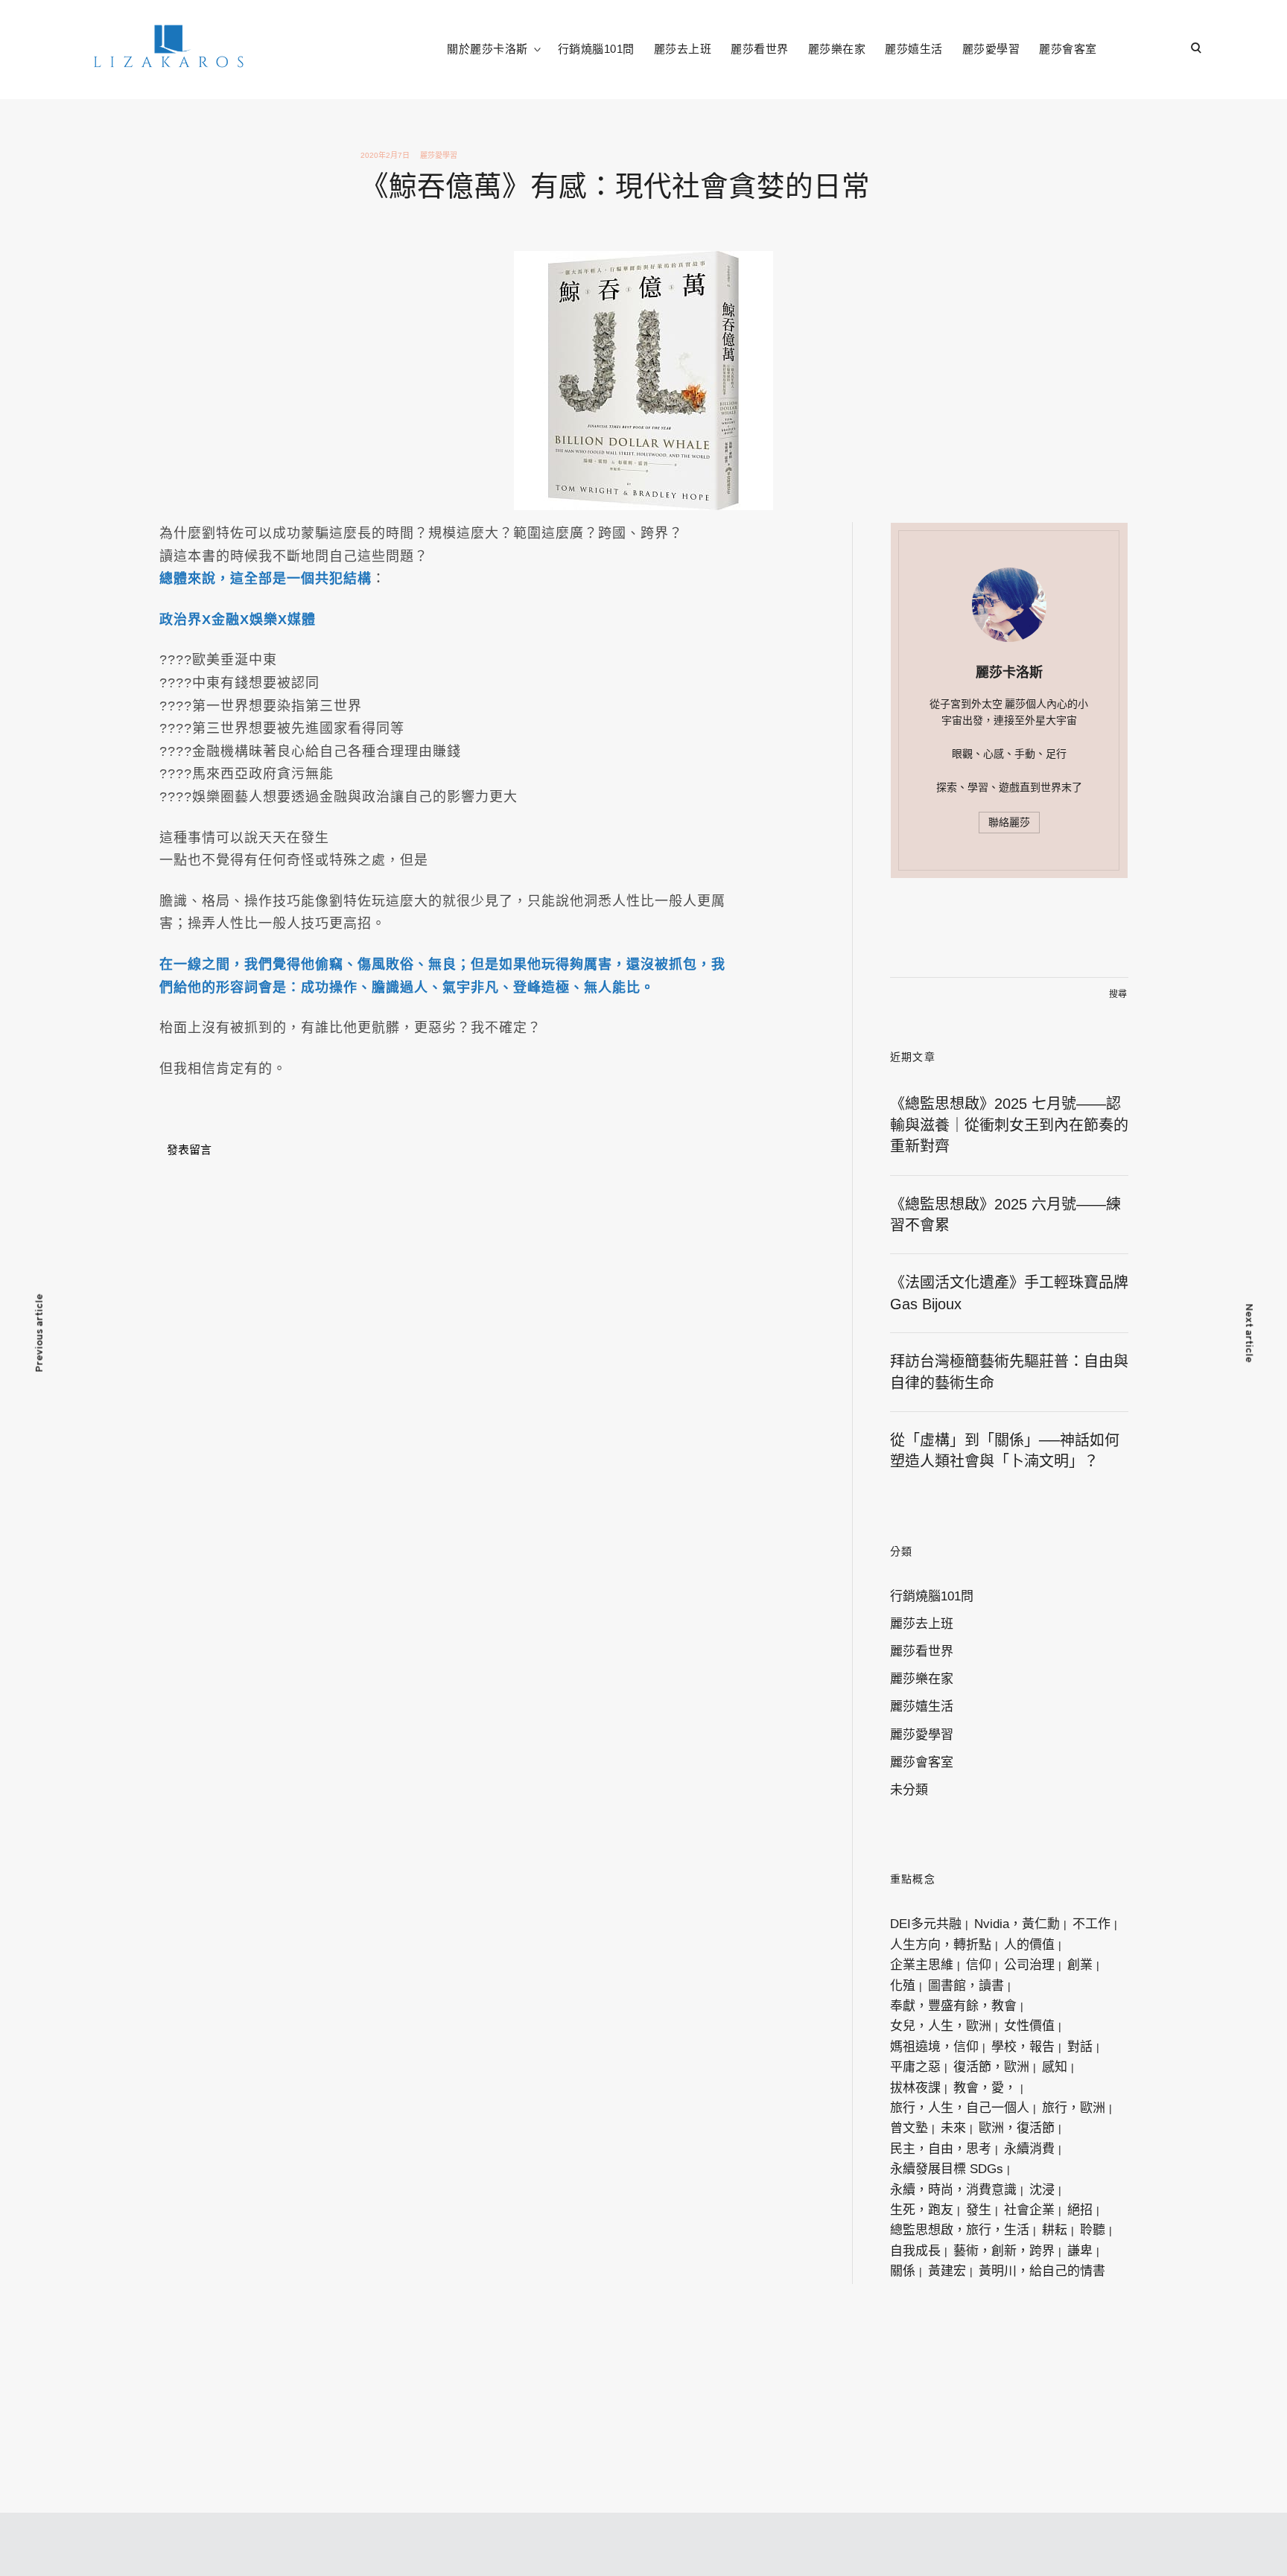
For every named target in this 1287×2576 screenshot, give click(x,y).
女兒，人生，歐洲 (941, 2026)
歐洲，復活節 (1017, 2128)
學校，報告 (1023, 2047)
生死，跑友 (922, 2210)
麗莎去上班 (683, 49)
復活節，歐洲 (991, 2067)
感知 (1055, 2067)
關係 (903, 2271)
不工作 (1091, 1924)
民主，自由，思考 (941, 2149)
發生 (979, 2210)
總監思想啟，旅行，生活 (960, 2230)
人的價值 (1029, 1945)
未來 (953, 2128)
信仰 (979, 1965)
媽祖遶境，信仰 (934, 2047)
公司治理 (1029, 1965)
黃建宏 (947, 2271)
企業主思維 (922, 1965)
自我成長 (915, 2251)
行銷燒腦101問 (596, 49)
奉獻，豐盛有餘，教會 (953, 2006)
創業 (1080, 1965)
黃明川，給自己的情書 (1042, 2271)
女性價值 (1029, 2026)
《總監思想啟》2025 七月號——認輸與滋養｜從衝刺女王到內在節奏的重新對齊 (1009, 1125)
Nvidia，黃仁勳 (1017, 1924)
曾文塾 (909, 2128)
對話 (1080, 2047)
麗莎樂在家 (837, 49)
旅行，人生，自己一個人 (960, 2108)
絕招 (1080, 2210)
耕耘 (1055, 2230)
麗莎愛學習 (991, 49)
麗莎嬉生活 (914, 49)
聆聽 (1093, 2230)
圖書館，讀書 (966, 1986)
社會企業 (1029, 2210)
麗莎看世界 (760, 49)
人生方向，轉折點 (941, 1945)
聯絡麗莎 (1009, 822)
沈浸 (1042, 2190)
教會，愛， (985, 2088)
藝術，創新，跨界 (1004, 2251)
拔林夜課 (915, 2088)
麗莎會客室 (1068, 49)
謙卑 (1080, 2251)
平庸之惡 (915, 2067)
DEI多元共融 (926, 1924)
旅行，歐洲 (1074, 2108)
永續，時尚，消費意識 (953, 2190)
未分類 (909, 1790)
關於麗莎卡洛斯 (487, 49)
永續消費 (1029, 2149)
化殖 (903, 1986)
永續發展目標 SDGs (947, 2169)
